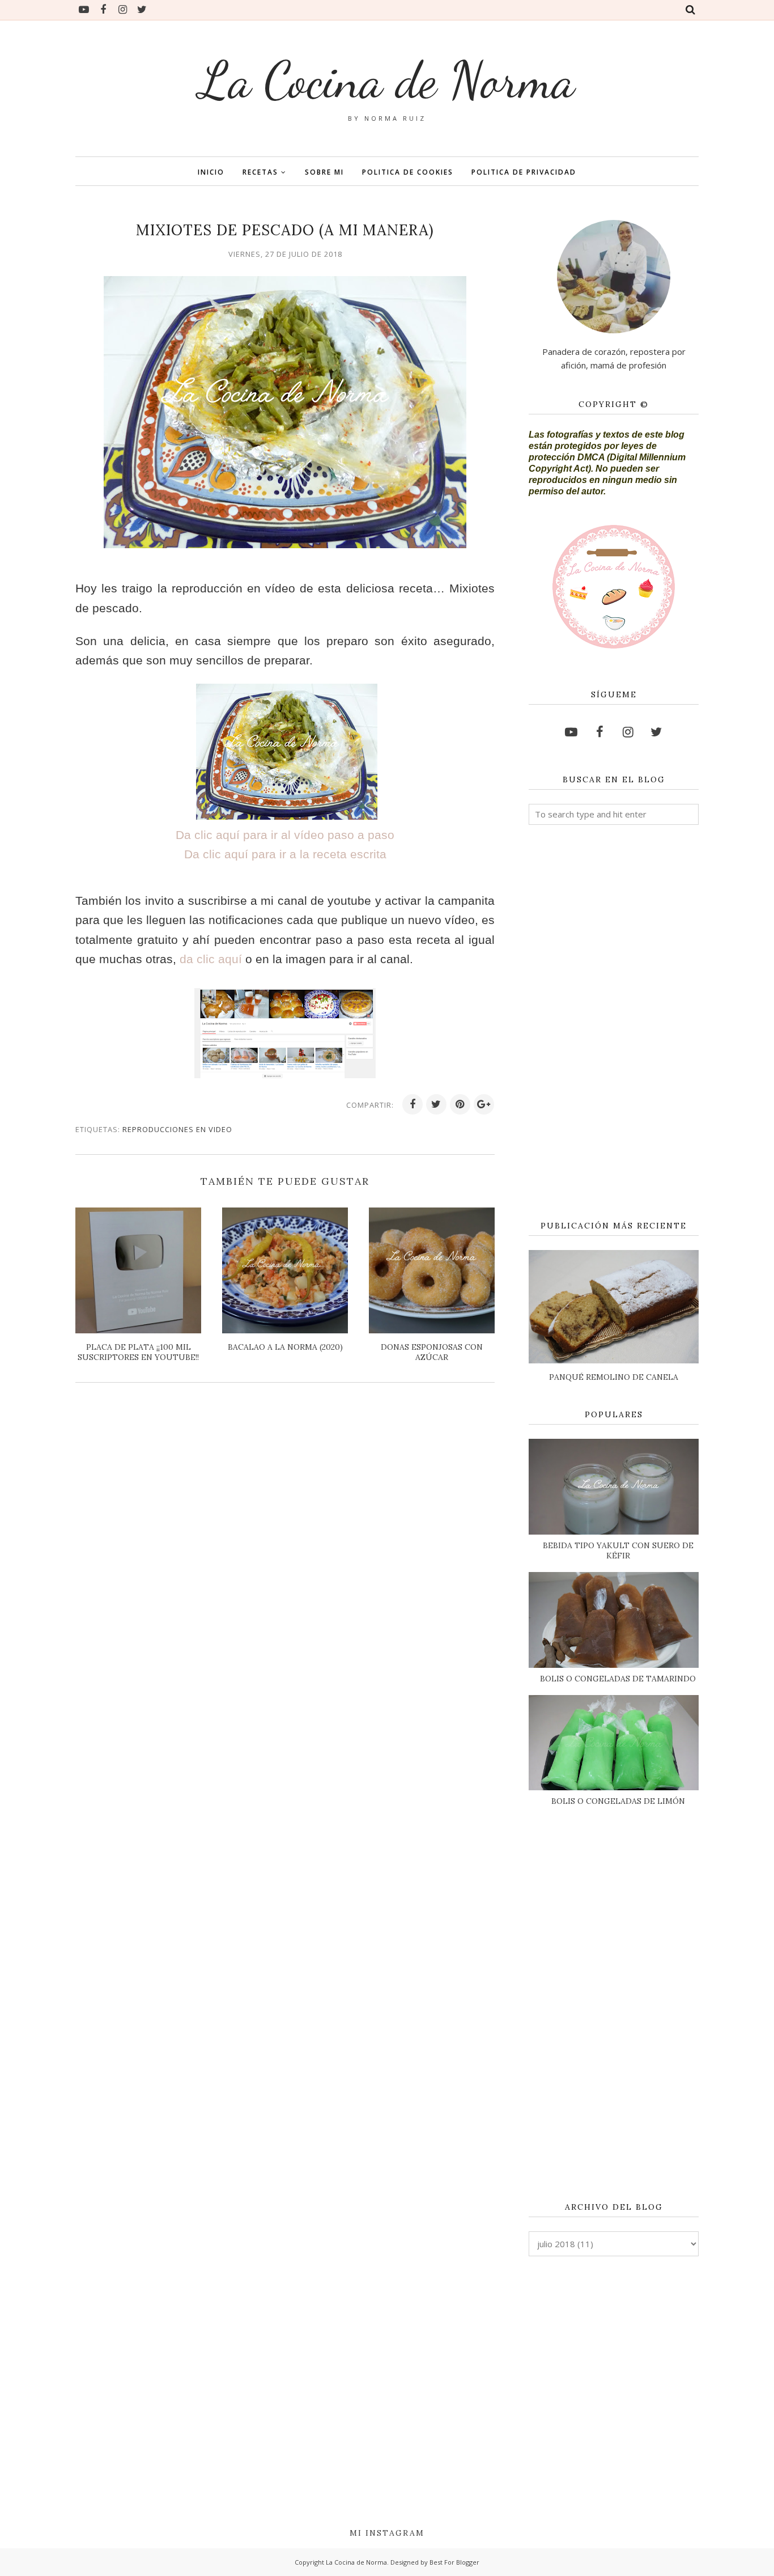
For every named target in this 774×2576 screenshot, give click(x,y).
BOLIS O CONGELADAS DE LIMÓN (618, 1801)
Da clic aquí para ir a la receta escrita (285, 854)
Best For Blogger (454, 2562)
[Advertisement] (614, 1023)
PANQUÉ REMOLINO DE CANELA (614, 1377)
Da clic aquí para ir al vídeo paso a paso (285, 835)
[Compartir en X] (436, 1104)
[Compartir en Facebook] (412, 1104)
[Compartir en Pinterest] (460, 1104)
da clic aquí (211, 959)
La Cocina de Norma (387, 80)
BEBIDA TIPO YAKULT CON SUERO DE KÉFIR (618, 1550)
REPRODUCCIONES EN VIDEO (177, 1129)
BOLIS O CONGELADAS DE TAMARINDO (618, 1679)
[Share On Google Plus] (484, 1104)
